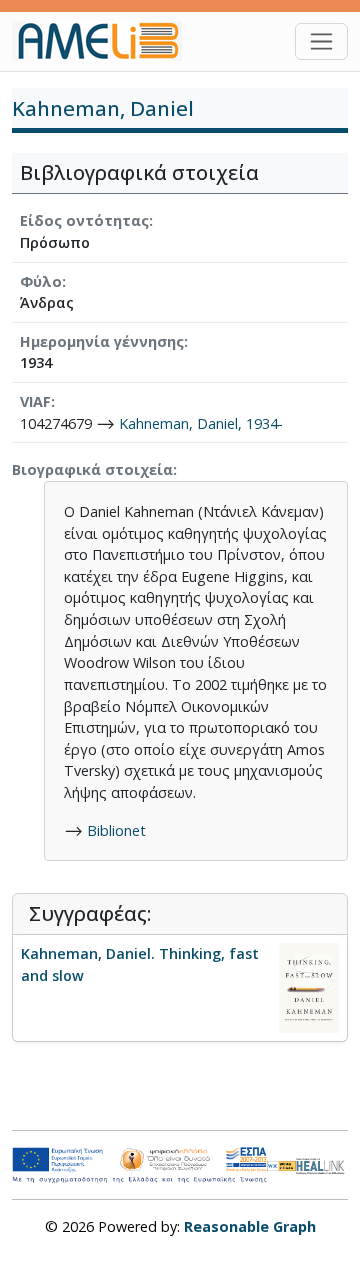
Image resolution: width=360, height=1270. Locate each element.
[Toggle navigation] (321, 41)
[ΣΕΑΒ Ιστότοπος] (322, 1164)
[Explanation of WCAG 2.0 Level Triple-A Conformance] (281, 1165)
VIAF (35, 401)
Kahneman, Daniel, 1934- (201, 423)
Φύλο (41, 281)
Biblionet (116, 830)
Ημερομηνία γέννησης (102, 341)
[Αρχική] (105, 41)
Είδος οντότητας (84, 220)
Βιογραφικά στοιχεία (92, 469)
